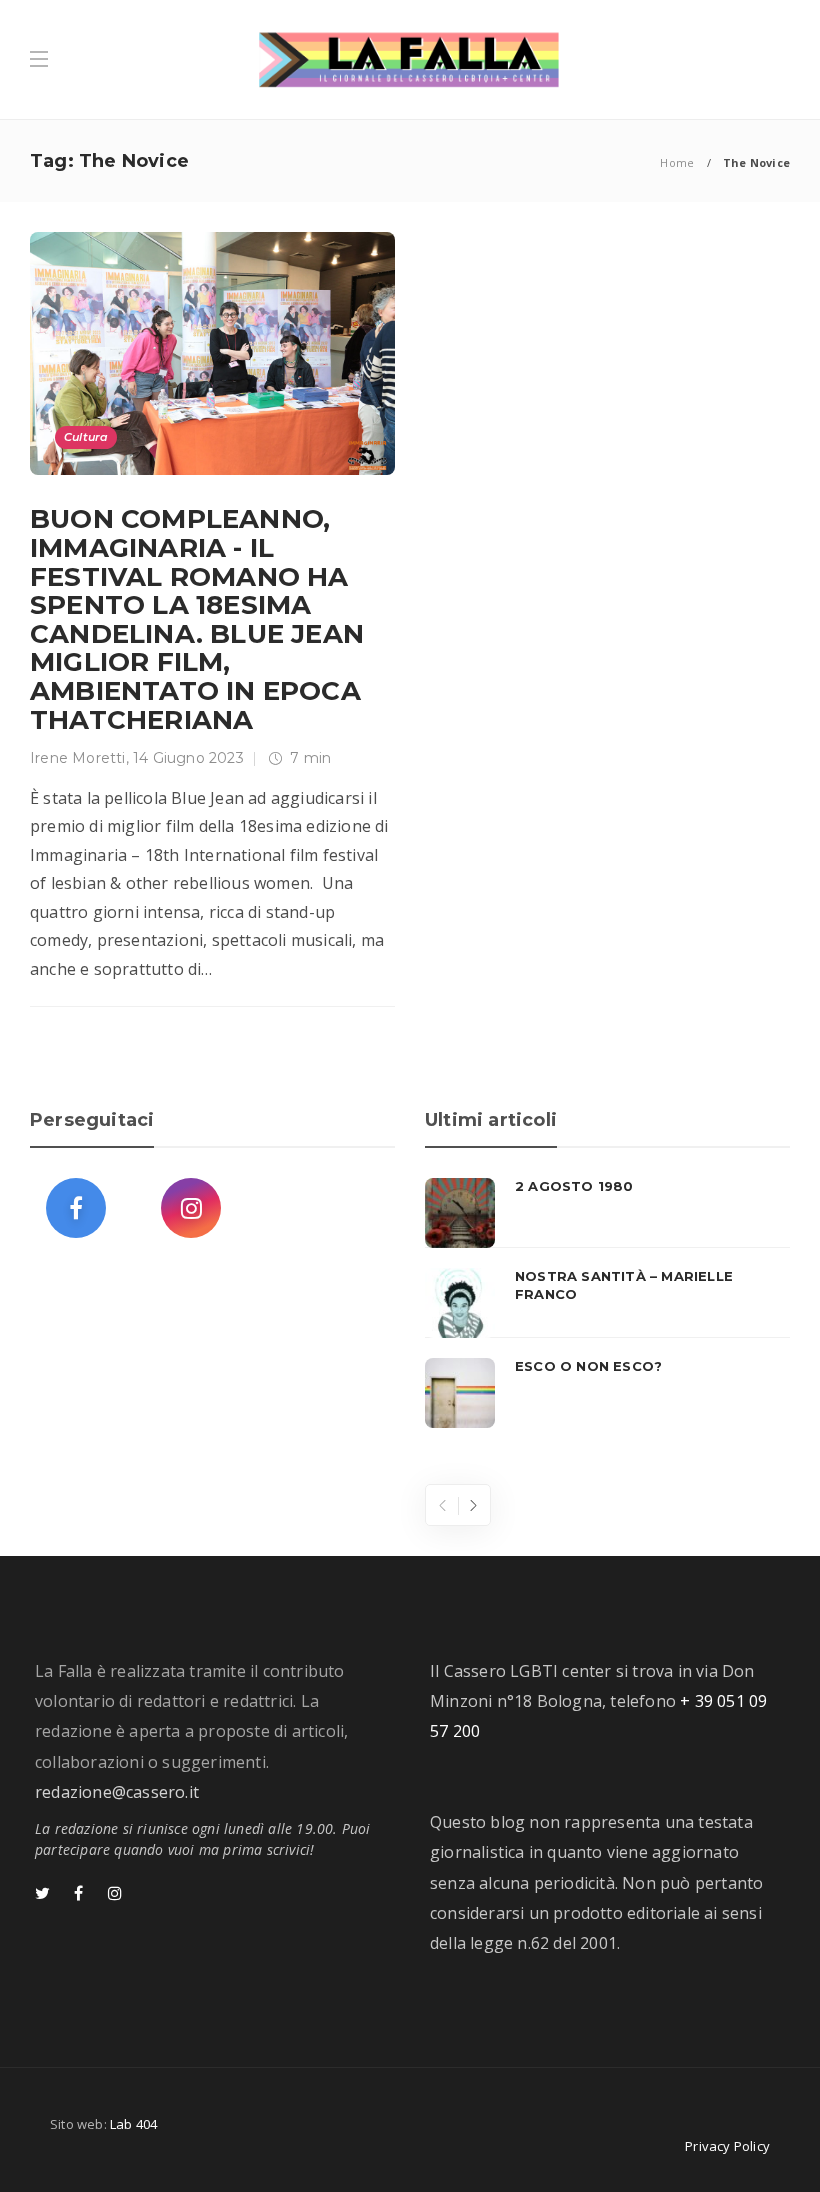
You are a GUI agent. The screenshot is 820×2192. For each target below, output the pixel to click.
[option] (607, 1303)
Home (677, 162)
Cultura (86, 437)
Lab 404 (133, 2124)
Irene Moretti (78, 758)
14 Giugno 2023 (188, 758)
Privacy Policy (727, 2146)
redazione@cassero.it (117, 1792)
